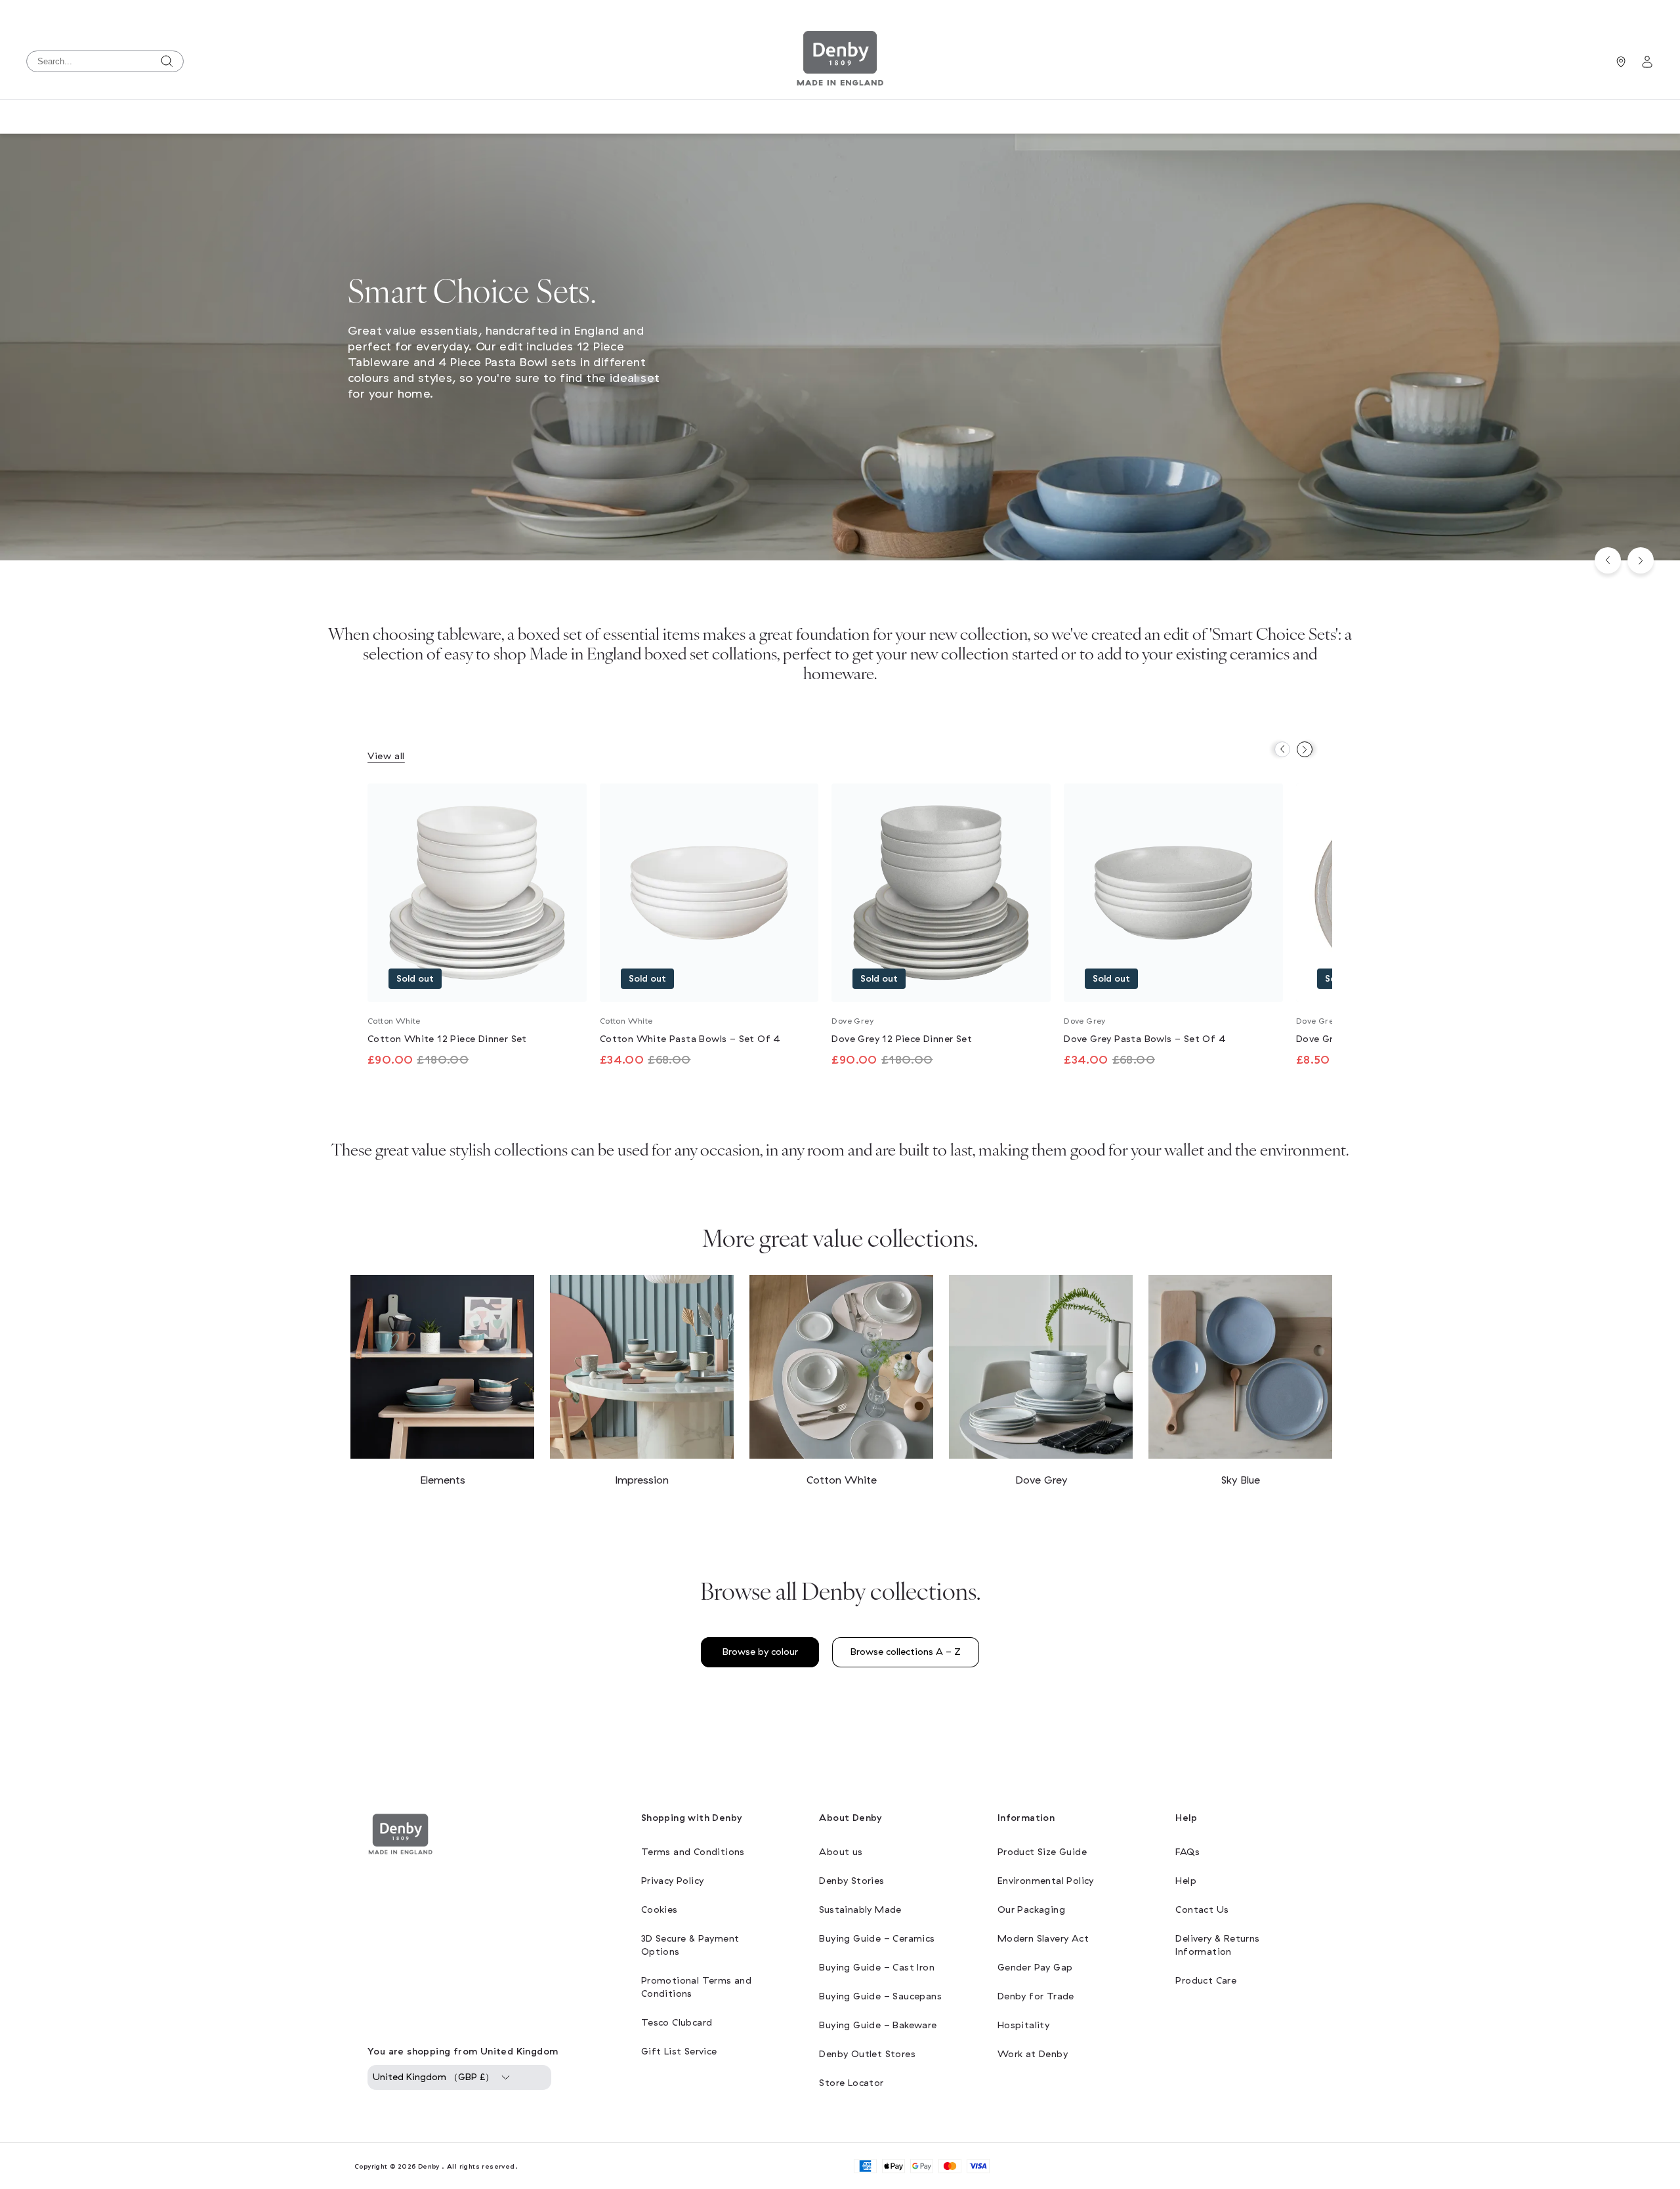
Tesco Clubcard (677, 2023)
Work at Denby (1033, 2054)
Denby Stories (851, 1881)
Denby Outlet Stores (867, 2054)
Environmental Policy (1046, 1881)
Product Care (1206, 1981)
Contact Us (1202, 1910)
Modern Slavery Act (1043, 1939)
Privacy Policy (673, 1881)
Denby (429, 2166)
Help (1186, 1881)
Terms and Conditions (693, 1852)
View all (386, 756)
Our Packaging (1031, 1910)
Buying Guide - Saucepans (880, 1996)
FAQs (1187, 1852)
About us (841, 1852)
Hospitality (1023, 2025)
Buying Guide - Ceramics (877, 1939)
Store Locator (851, 2083)
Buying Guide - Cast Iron (877, 1968)
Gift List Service (679, 2052)
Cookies (660, 1910)
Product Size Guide (1042, 1852)
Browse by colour (760, 1652)
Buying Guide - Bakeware (878, 2025)
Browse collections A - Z (906, 1652)
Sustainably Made (860, 1910)
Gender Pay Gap (1035, 1968)
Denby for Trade (1036, 1996)
